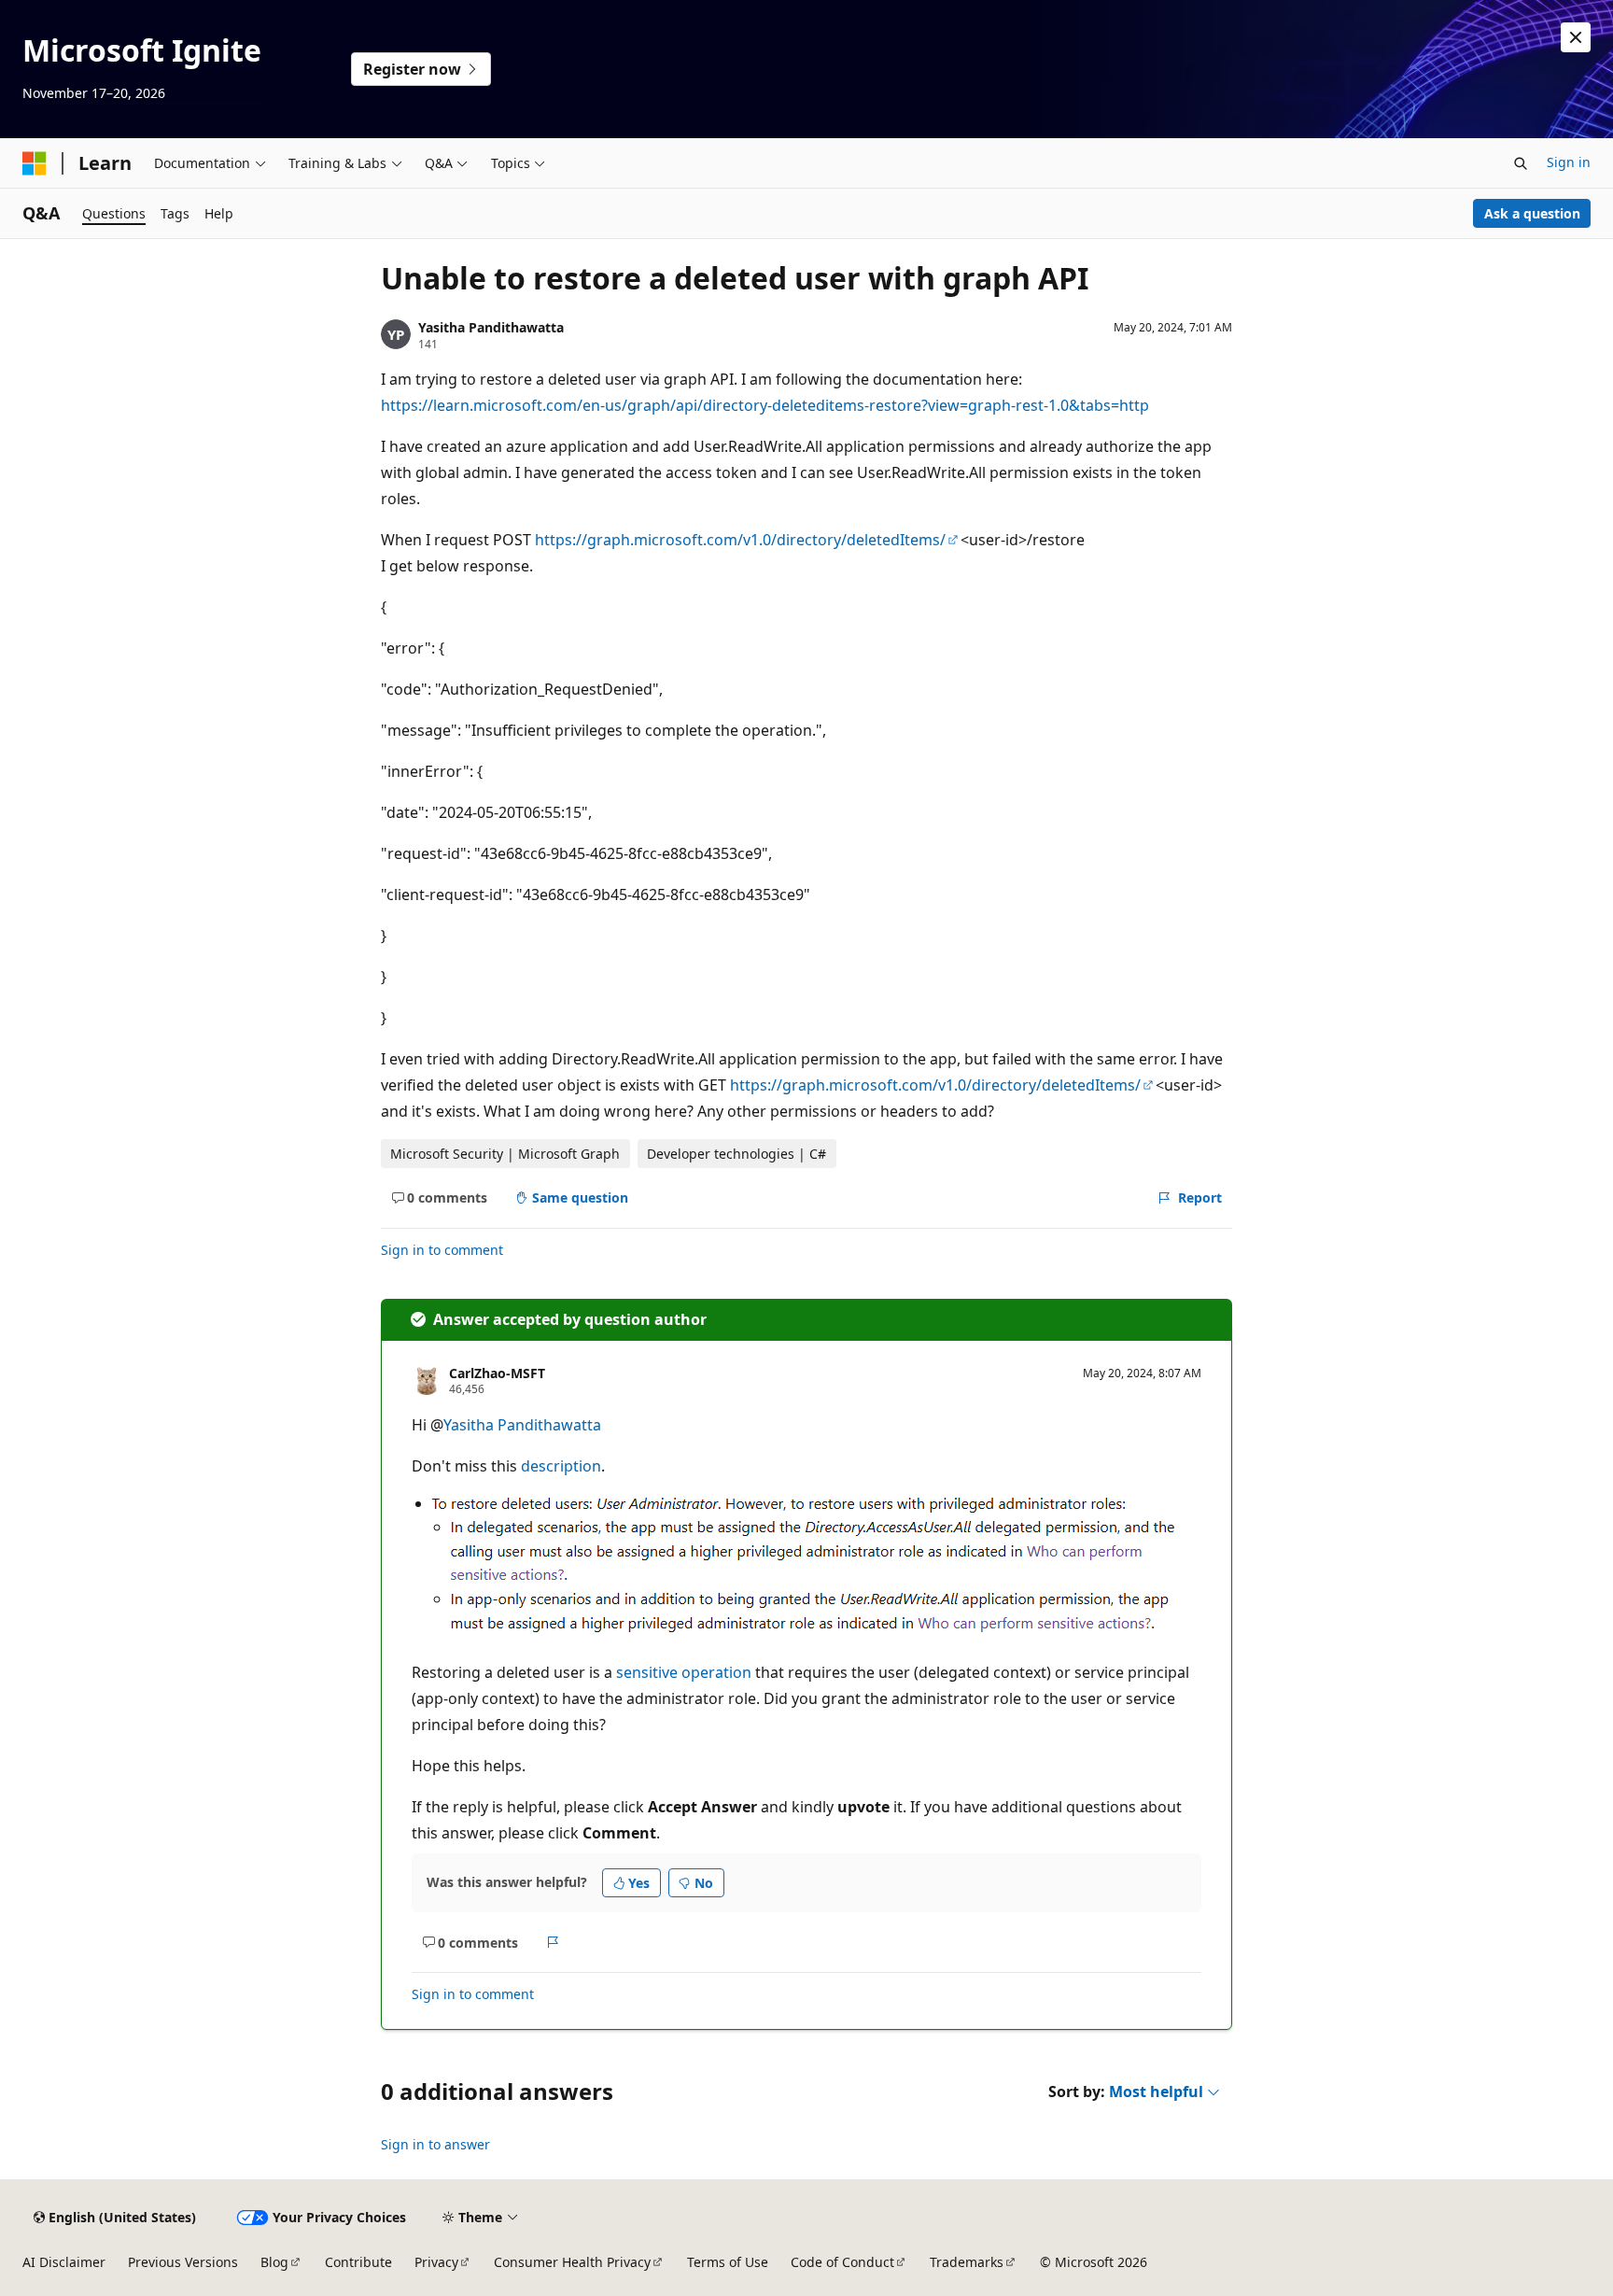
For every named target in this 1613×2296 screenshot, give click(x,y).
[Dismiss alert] (1576, 37)
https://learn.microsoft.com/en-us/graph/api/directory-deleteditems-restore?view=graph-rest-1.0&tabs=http (765, 405)
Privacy (436, 2262)
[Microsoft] (35, 163)
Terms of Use (728, 2262)
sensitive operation (684, 1672)
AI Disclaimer (64, 2262)
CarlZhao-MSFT (497, 1373)
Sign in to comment (442, 1250)
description (561, 1466)
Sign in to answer (435, 2144)
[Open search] (1521, 163)
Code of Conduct (842, 2262)
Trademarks (967, 2262)
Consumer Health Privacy (572, 2262)
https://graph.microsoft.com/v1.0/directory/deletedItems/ (740, 540)
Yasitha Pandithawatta (491, 327)
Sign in (1569, 162)
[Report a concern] (553, 1942)
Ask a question (1532, 213)
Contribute (358, 2262)
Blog (274, 2262)
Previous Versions (183, 2262)
